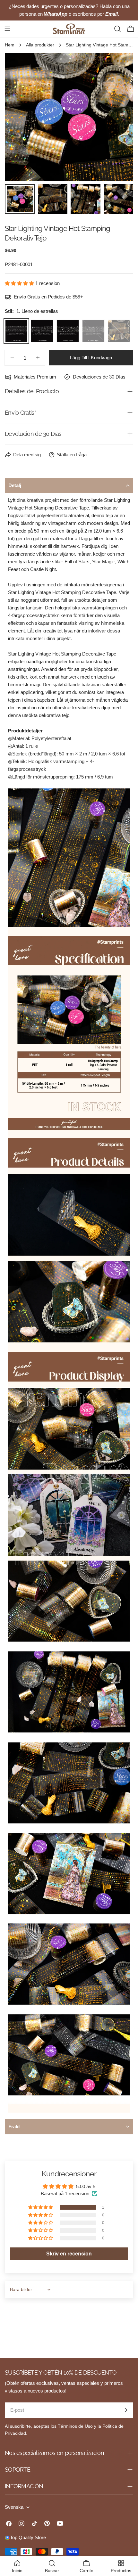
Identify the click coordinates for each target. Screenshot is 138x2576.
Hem (10, 45)
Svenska (14, 2507)
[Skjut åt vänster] (20, 117)
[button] (20, 283)
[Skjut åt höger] (118, 117)
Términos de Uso (75, 2426)
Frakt (14, 2127)
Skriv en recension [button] (69, 2254)
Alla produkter (40, 45)
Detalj (15, 485)
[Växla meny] (7, 29)
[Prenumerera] (126, 2410)
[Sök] (117, 29)
